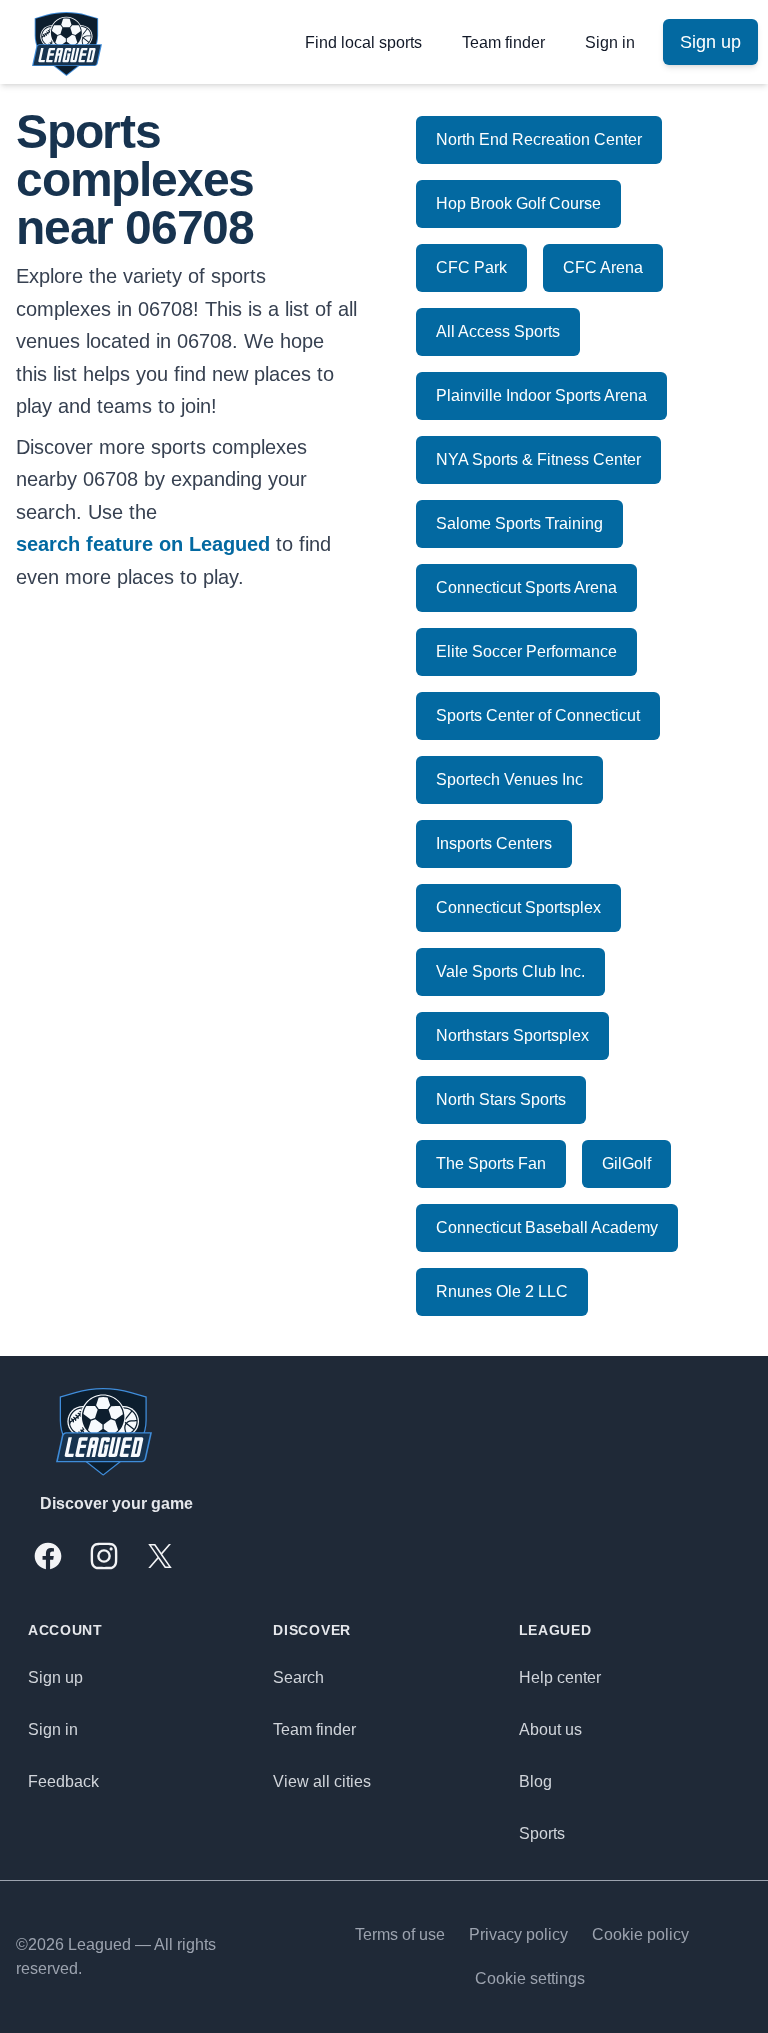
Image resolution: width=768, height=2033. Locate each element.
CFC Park (471, 267)
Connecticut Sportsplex (518, 907)
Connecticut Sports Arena (526, 587)
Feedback (63, 1781)
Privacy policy (518, 1934)
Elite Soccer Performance (526, 651)
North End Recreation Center (539, 139)
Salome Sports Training (519, 523)
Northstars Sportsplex (512, 1035)
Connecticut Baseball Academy (547, 1227)
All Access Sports (498, 331)
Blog (535, 1781)
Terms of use (400, 1934)
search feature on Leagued (143, 544)
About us (550, 1729)
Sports (542, 1833)
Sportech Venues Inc (509, 779)
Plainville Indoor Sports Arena (541, 395)
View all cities (322, 1781)
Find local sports (363, 42)
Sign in (610, 42)
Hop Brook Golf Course (518, 203)
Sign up (55, 1677)
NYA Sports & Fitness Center (538, 459)
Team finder (503, 42)
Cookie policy (640, 1934)
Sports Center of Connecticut (538, 715)
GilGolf (626, 1163)
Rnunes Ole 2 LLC (502, 1291)
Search (298, 1677)
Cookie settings (530, 1978)
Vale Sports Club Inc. (510, 971)
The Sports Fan (491, 1163)
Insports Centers (494, 843)
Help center (560, 1677)
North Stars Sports (501, 1099)
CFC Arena (603, 267)
